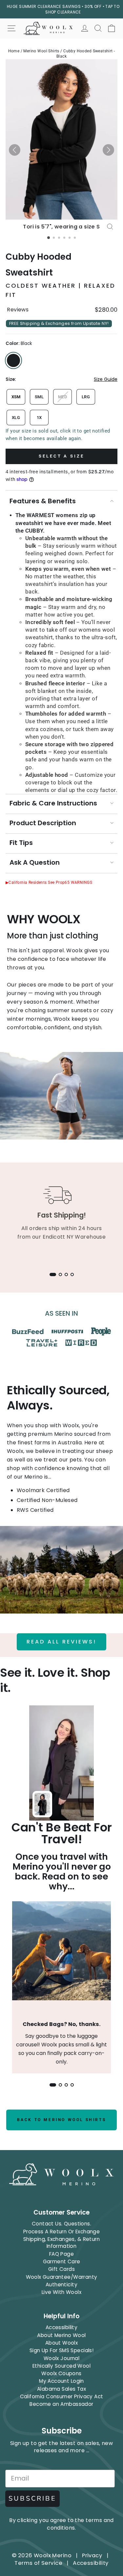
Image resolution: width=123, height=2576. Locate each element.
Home (14, 51)
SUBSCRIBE (32, 2498)
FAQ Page (61, 2254)
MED (62, 397)
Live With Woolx (61, 2292)
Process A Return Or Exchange (62, 2232)
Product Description (43, 823)
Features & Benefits (43, 501)
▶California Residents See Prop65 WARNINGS (49, 882)
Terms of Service (38, 2563)
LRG (86, 397)
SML (39, 397)
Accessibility (61, 2327)
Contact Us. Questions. (61, 2224)
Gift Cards (61, 2269)
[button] (15, 150)
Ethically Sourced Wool (61, 2366)
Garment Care (62, 2261)
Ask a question (35, 862)
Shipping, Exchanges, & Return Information (61, 2243)
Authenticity (61, 2285)
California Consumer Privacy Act (62, 2396)
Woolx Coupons (61, 2373)
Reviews (18, 310)
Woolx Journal (61, 2358)
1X (39, 418)
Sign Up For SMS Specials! (61, 2350)
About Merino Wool (61, 2335)
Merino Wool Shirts (41, 51)
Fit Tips (21, 843)
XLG (16, 418)
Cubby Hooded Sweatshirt (39, 264)
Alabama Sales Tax (61, 2389)
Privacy (92, 2555)
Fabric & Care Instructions (53, 803)
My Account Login (61, 2381)
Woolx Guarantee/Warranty (62, 2277)
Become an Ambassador (61, 2404)
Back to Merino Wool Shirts (62, 2120)
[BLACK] (13, 360)
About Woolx (62, 2343)
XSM (16, 397)
